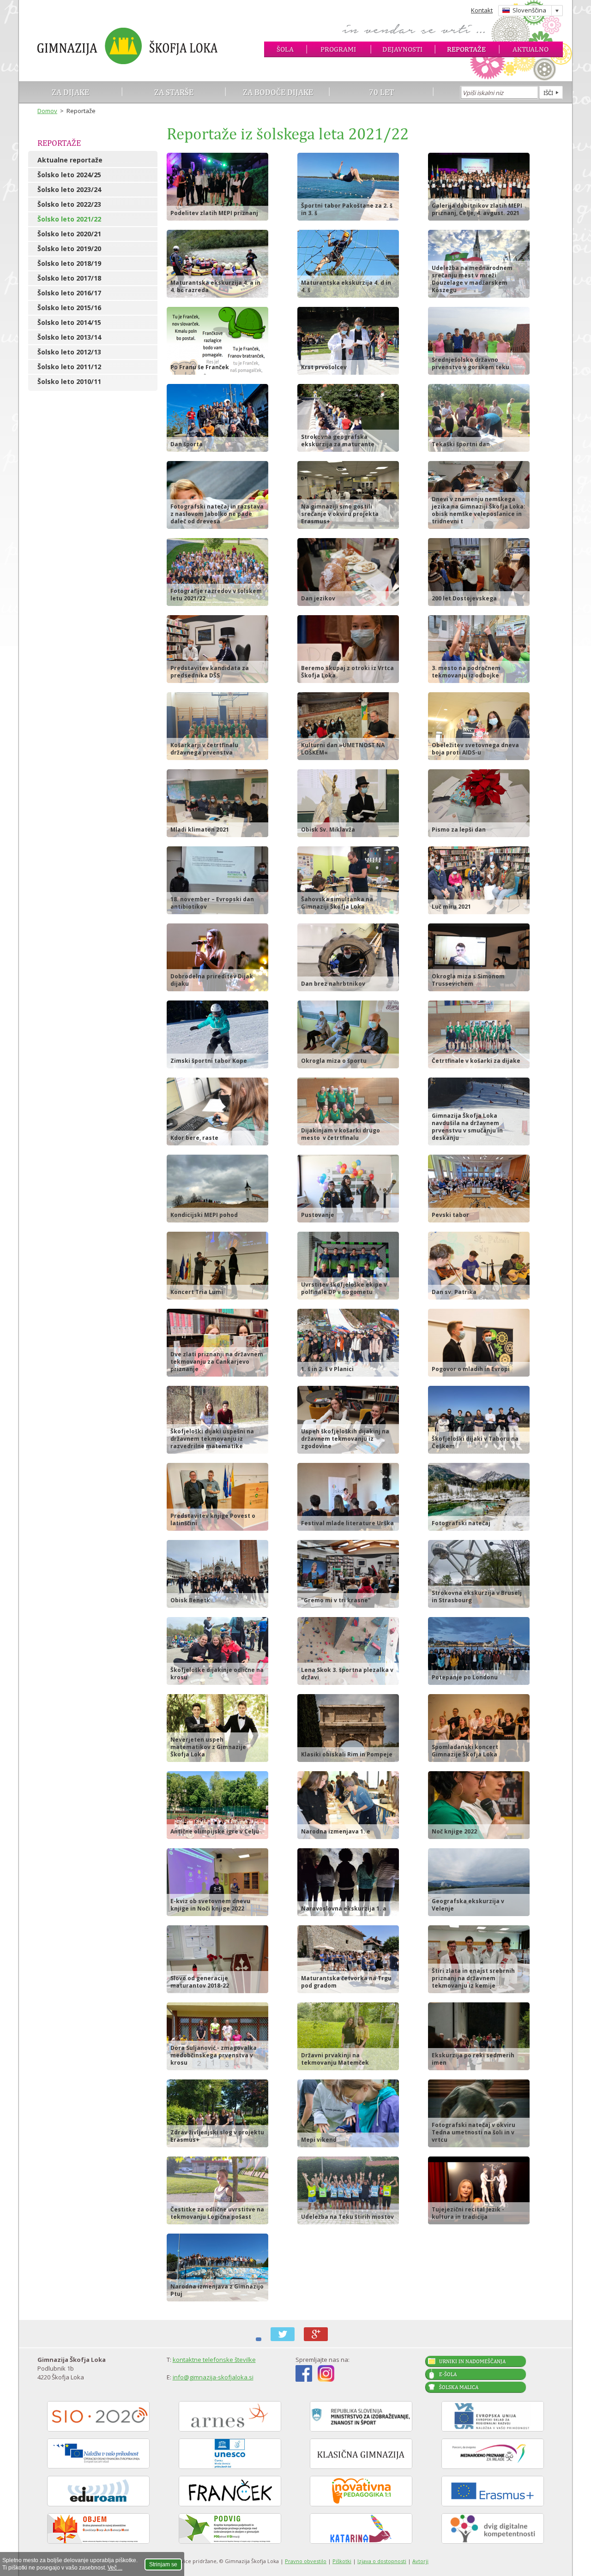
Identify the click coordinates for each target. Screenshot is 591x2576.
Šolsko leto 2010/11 (69, 381)
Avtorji (420, 2561)
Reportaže (466, 49)
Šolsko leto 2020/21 (69, 234)
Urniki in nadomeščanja (472, 2361)
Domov (47, 111)
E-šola (448, 2374)
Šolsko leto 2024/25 (69, 175)
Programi (338, 49)
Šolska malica (459, 2387)
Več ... (115, 2568)
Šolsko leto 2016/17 (69, 293)
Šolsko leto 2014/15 (69, 322)
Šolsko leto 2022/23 (69, 204)
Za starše (174, 92)
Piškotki (342, 2561)
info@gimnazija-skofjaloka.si (213, 2377)
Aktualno (531, 49)
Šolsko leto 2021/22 (69, 219)
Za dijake (70, 92)
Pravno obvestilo (306, 2561)
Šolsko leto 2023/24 (69, 189)
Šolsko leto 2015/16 (69, 308)
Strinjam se (163, 2564)
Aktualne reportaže (70, 160)
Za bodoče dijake (278, 92)
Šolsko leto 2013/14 (69, 337)
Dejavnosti (402, 49)
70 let (382, 92)
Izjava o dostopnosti (382, 2561)
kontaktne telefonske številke (214, 2360)
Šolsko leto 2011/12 (69, 367)
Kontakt (482, 10)
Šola (285, 49)
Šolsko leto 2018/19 (69, 263)
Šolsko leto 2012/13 (69, 352)
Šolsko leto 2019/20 (69, 249)
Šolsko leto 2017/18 (69, 278)
